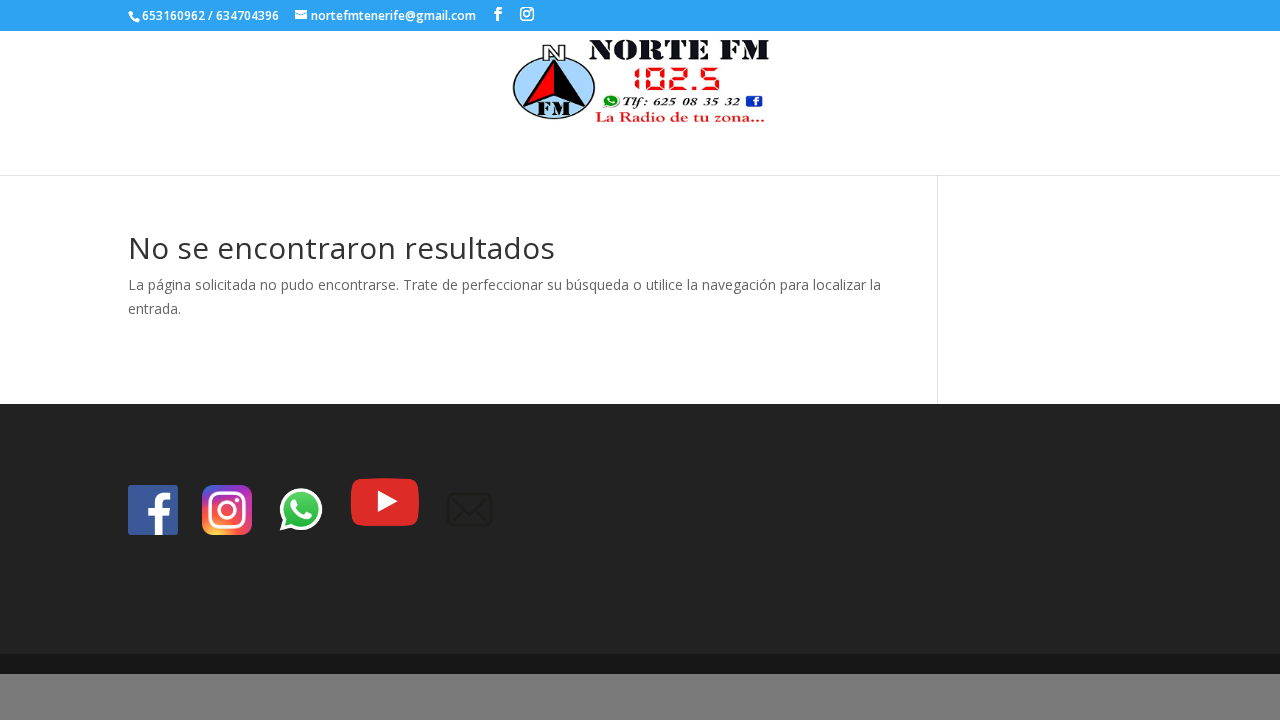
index (668, 144)
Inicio (612, 144)
